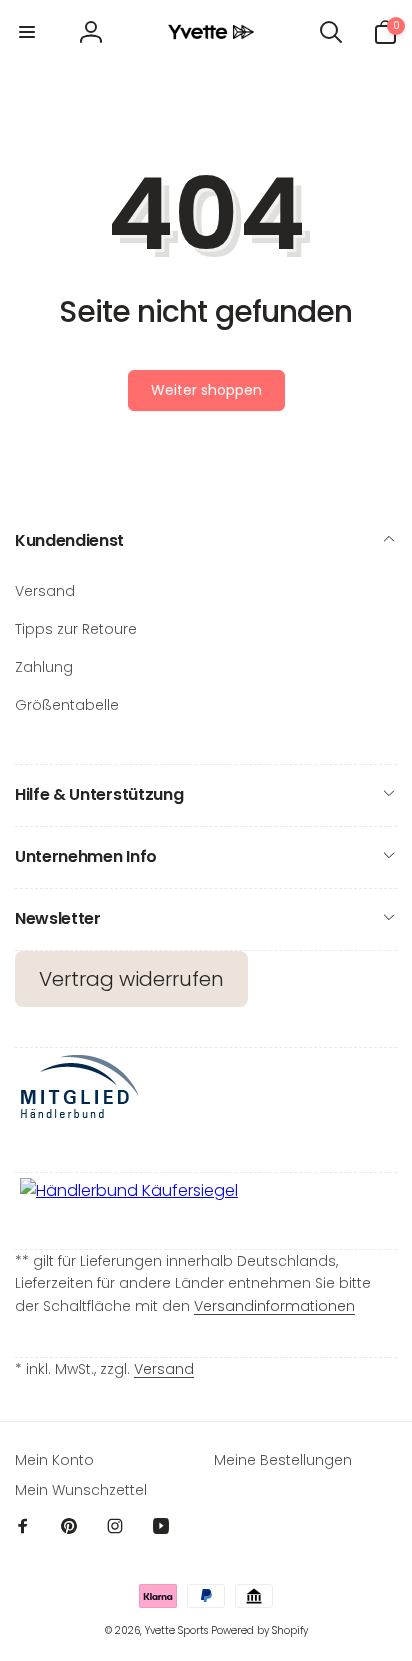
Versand (164, 1369)
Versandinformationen (274, 1306)
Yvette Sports (176, 1630)
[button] (27, 32)
